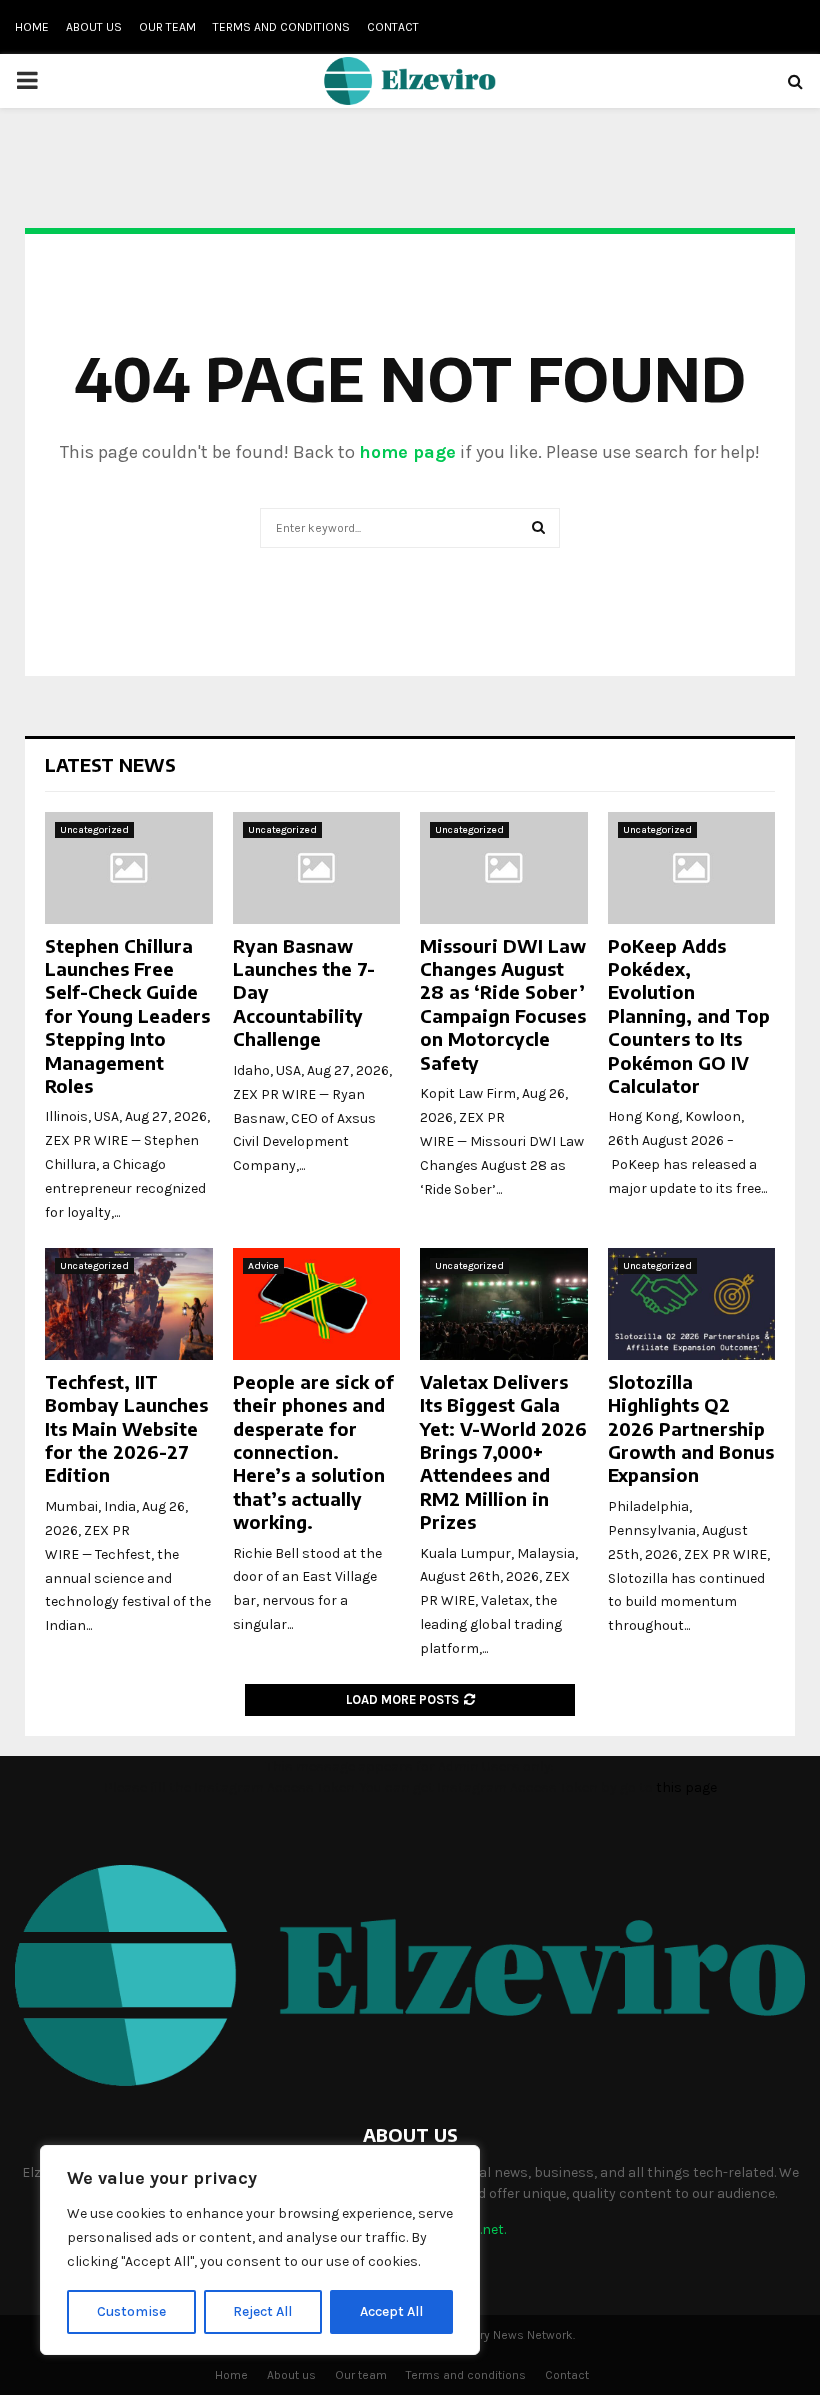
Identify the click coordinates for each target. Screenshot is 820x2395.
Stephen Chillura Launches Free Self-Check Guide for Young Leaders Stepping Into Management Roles (127, 1015)
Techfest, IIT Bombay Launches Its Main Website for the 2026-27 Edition (126, 1428)
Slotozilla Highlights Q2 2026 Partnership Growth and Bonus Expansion (691, 1428)
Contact (393, 27)
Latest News (110, 764)
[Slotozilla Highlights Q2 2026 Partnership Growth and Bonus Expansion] (692, 1304)
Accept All (391, 2311)
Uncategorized (94, 830)
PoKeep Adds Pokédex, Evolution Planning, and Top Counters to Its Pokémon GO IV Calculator (689, 1015)
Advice (263, 1266)
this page (686, 1787)
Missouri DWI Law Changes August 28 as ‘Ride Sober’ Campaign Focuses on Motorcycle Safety (503, 1004)
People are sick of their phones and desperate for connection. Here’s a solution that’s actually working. (313, 1451)
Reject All (262, 2311)
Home (32, 27)
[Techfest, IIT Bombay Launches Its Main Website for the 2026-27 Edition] (129, 1304)
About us (94, 27)
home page (407, 452)
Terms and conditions (281, 27)
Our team (167, 27)
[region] (260, 2250)
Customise (131, 2311)
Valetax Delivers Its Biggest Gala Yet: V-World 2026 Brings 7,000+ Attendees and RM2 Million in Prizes (503, 1451)
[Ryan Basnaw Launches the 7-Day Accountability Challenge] (317, 868)
